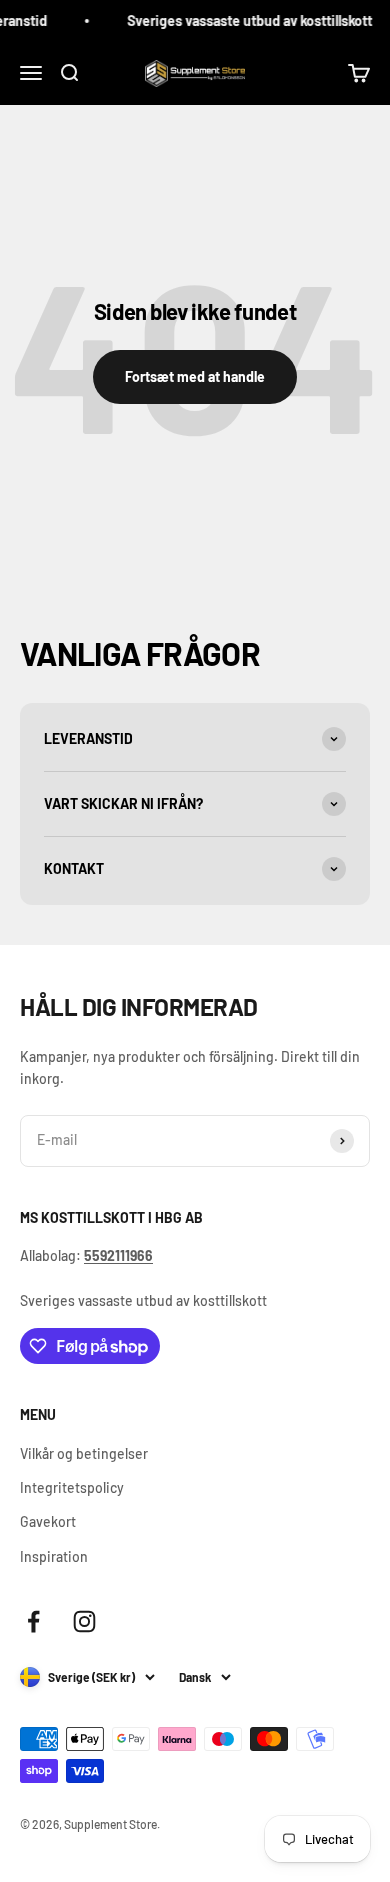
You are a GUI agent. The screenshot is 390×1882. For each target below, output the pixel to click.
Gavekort (48, 1521)
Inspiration (54, 1556)
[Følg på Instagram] (84, 1621)
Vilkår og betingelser (84, 1453)
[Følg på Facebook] (33, 1621)
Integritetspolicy (72, 1487)
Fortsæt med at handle (195, 376)
